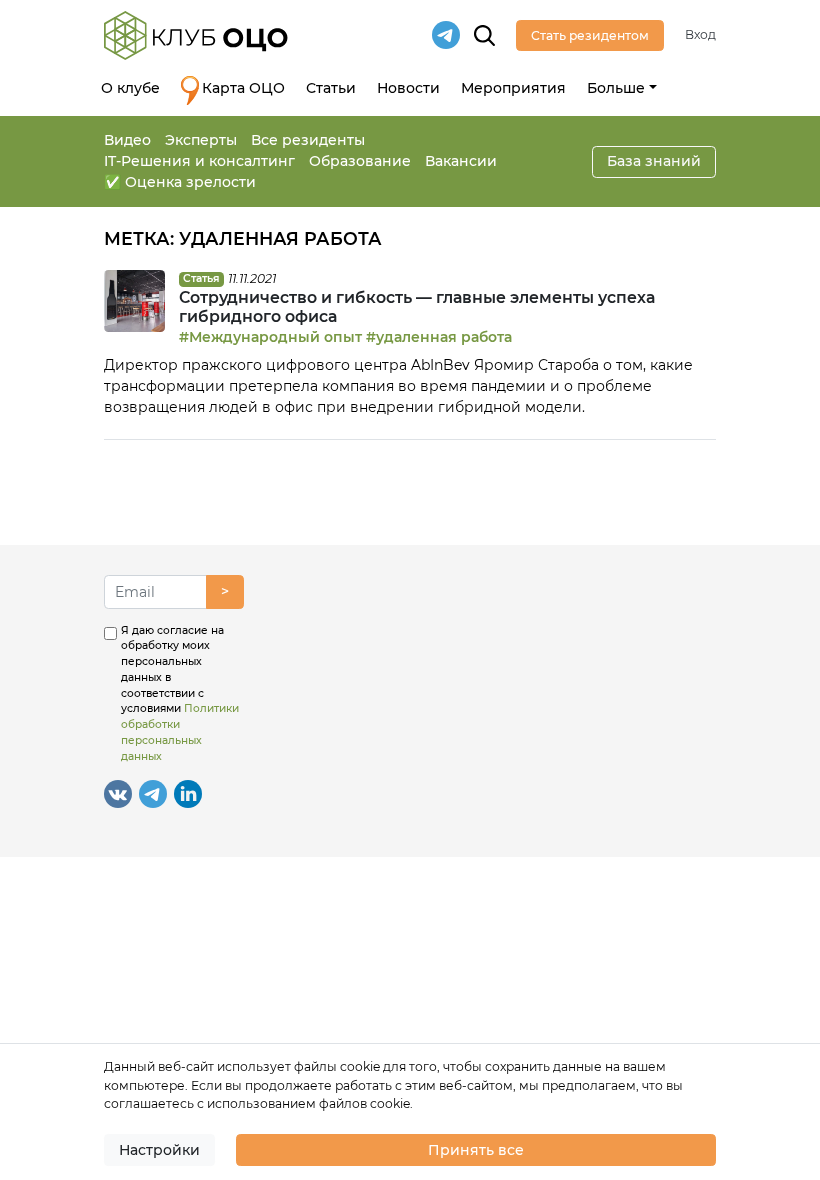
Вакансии (461, 161)
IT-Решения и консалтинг (199, 161)
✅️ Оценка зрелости (180, 182)
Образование (360, 161)
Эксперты (201, 140)
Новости (408, 88)
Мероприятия (513, 88)
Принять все (476, 1150)
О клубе (130, 88)
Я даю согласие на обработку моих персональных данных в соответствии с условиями (180, 693)
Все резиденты (308, 140)
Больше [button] (616, 88)
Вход (700, 34)
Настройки (159, 1150)
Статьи (331, 88)
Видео (127, 140)
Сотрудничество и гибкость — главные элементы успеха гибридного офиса (417, 307)
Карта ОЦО (243, 88)
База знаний (654, 161)
